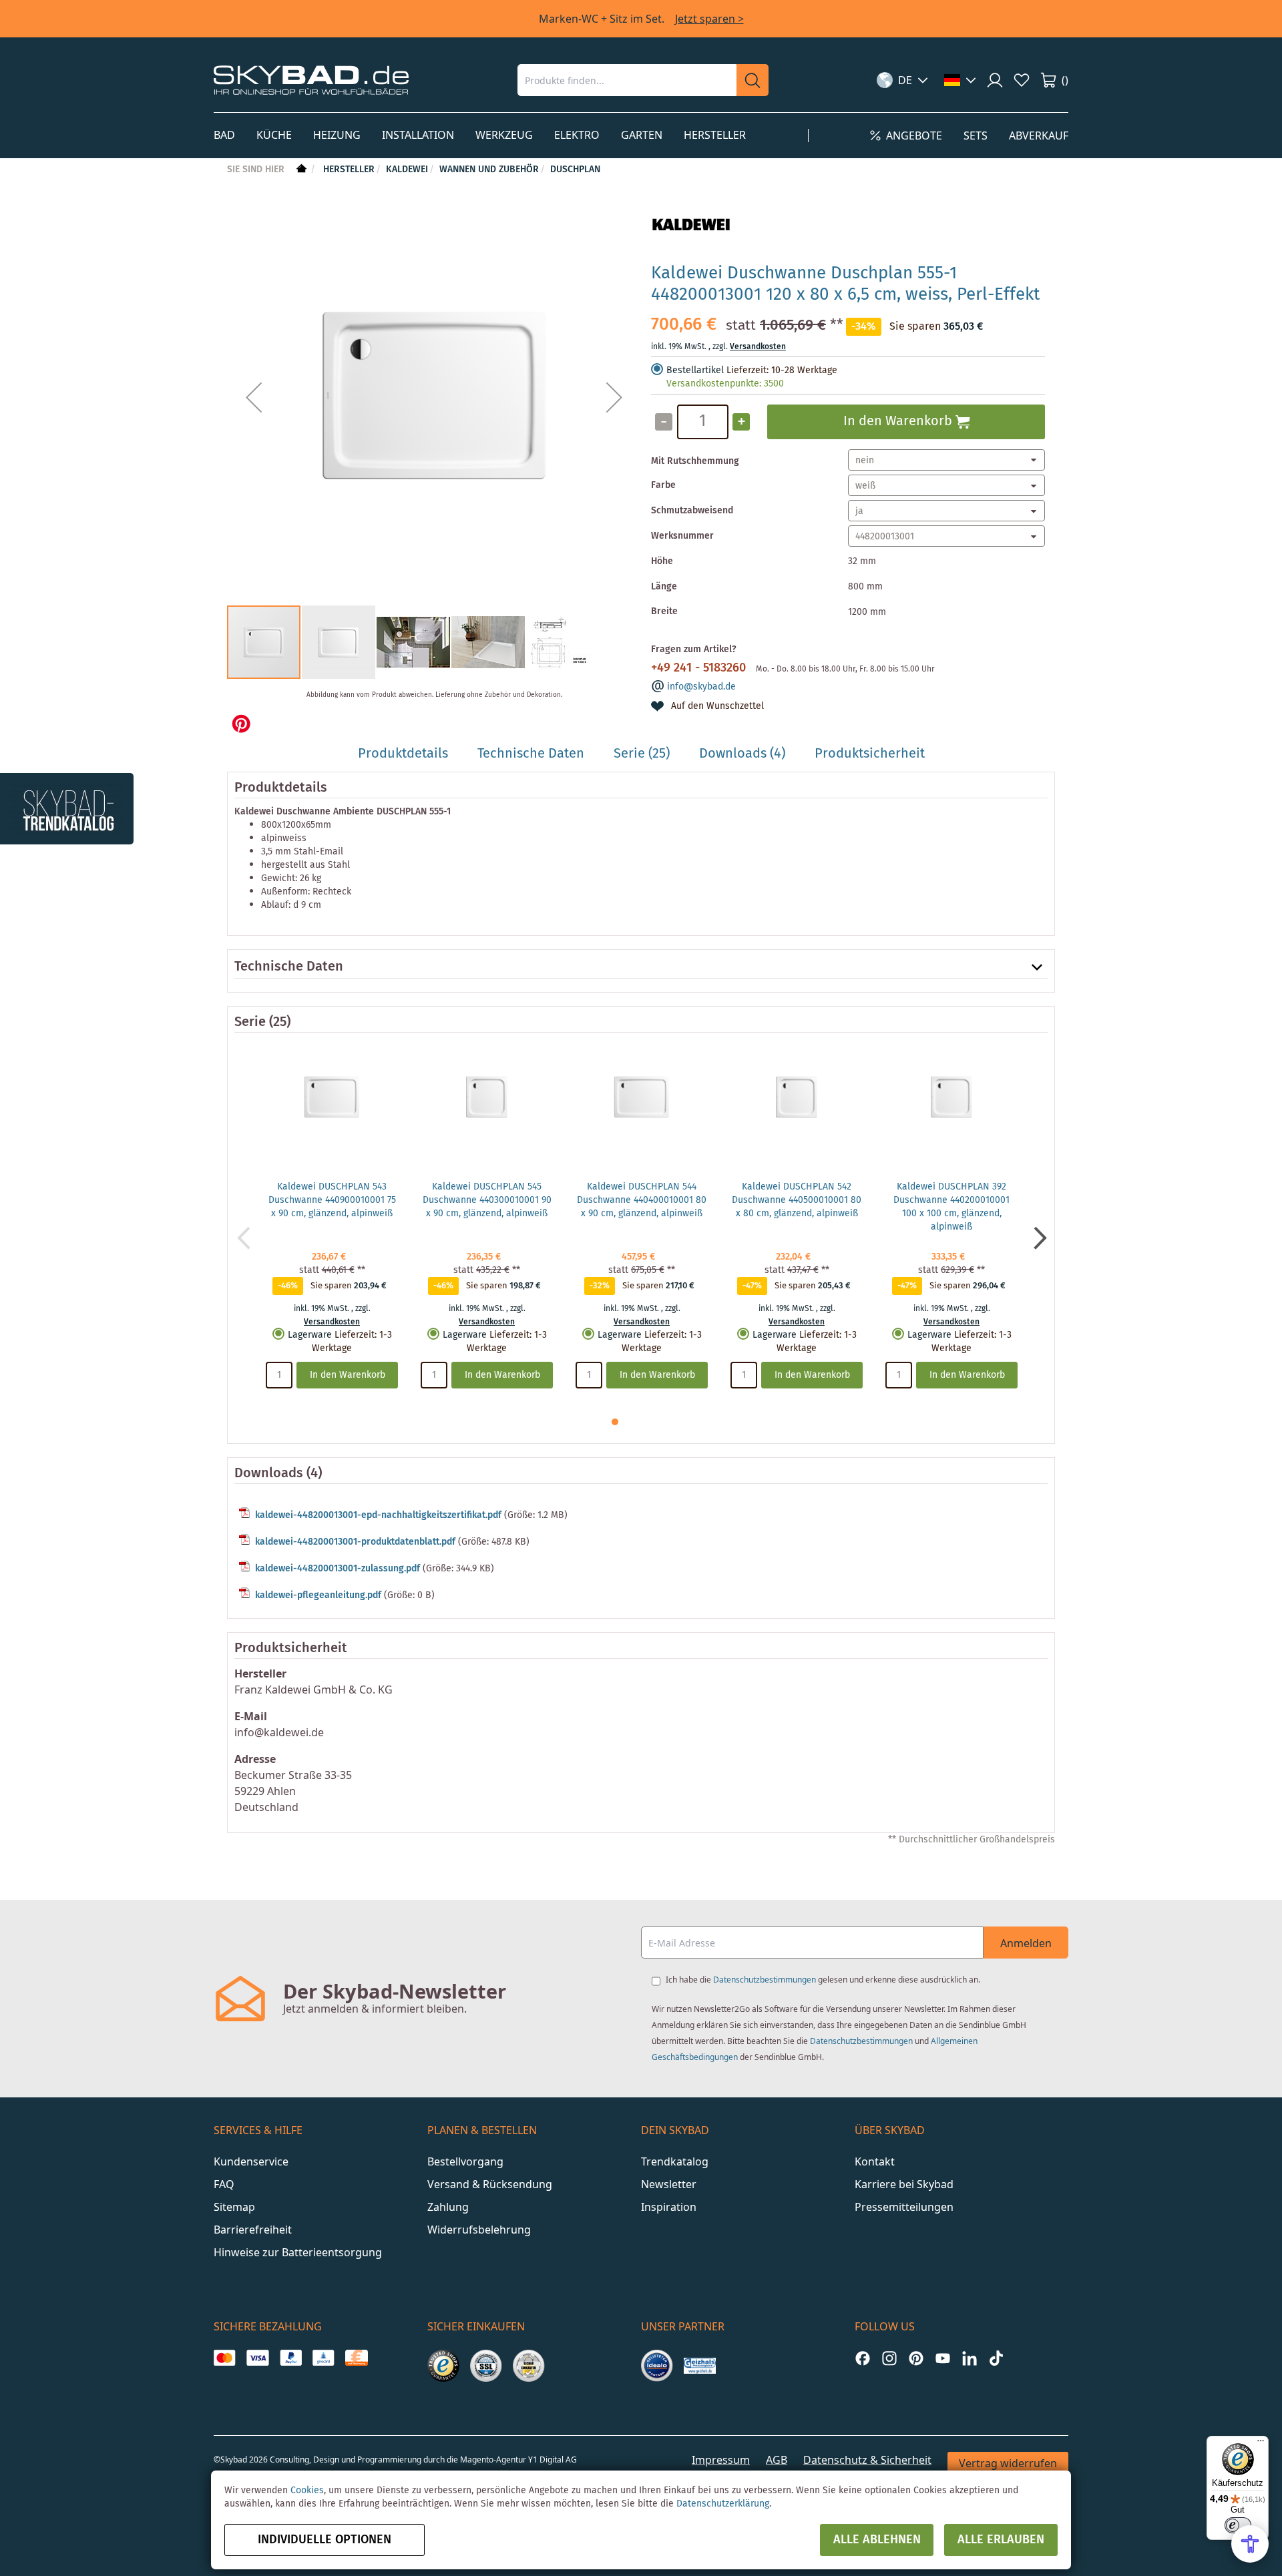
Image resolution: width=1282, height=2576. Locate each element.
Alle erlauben (1001, 2540)
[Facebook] (863, 2358)
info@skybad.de (701, 687)
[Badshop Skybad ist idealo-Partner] (657, 2366)
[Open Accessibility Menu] (1250, 2544)
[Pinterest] (916, 2358)
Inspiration (669, 2207)
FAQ (224, 2184)
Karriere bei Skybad (904, 2184)
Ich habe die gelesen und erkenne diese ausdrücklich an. (823, 1980)
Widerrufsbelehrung (479, 2230)
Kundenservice (251, 2161)
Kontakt (875, 2161)
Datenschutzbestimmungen (765, 1980)
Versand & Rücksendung (490, 2184)
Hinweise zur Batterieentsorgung (298, 2252)
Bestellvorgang (465, 2161)
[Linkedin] (970, 2358)
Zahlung (448, 2207)
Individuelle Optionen (325, 2540)
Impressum (721, 2460)
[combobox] (627, 80)
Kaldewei (407, 170)
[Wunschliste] (1022, 80)
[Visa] (257, 2358)
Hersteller (349, 170)
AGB (777, 2460)
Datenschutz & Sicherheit (867, 2460)
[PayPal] (291, 2358)
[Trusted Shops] (443, 2366)
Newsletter (669, 2184)
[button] (902, 80)
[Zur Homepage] (300, 170)
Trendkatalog (675, 2161)
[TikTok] (996, 2358)
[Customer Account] (995, 80)
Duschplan (575, 170)
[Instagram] (889, 2358)
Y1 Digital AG (553, 2460)
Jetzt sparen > (709, 19)
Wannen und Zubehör (489, 170)
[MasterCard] (225, 2358)
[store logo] (311, 80)
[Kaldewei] (691, 246)
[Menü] (1261, 2444)
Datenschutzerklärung (723, 2504)
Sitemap (234, 2207)
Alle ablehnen (877, 2540)
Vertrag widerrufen (1008, 2463)
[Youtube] (943, 2358)
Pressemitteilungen (904, 2207)
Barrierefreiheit (253, 2230)
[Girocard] (324, 2358)
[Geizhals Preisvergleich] (700, 2366)
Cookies (307, 2491)
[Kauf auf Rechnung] (356, 2358)
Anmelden (1026, 1943)
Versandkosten (758, 347)
